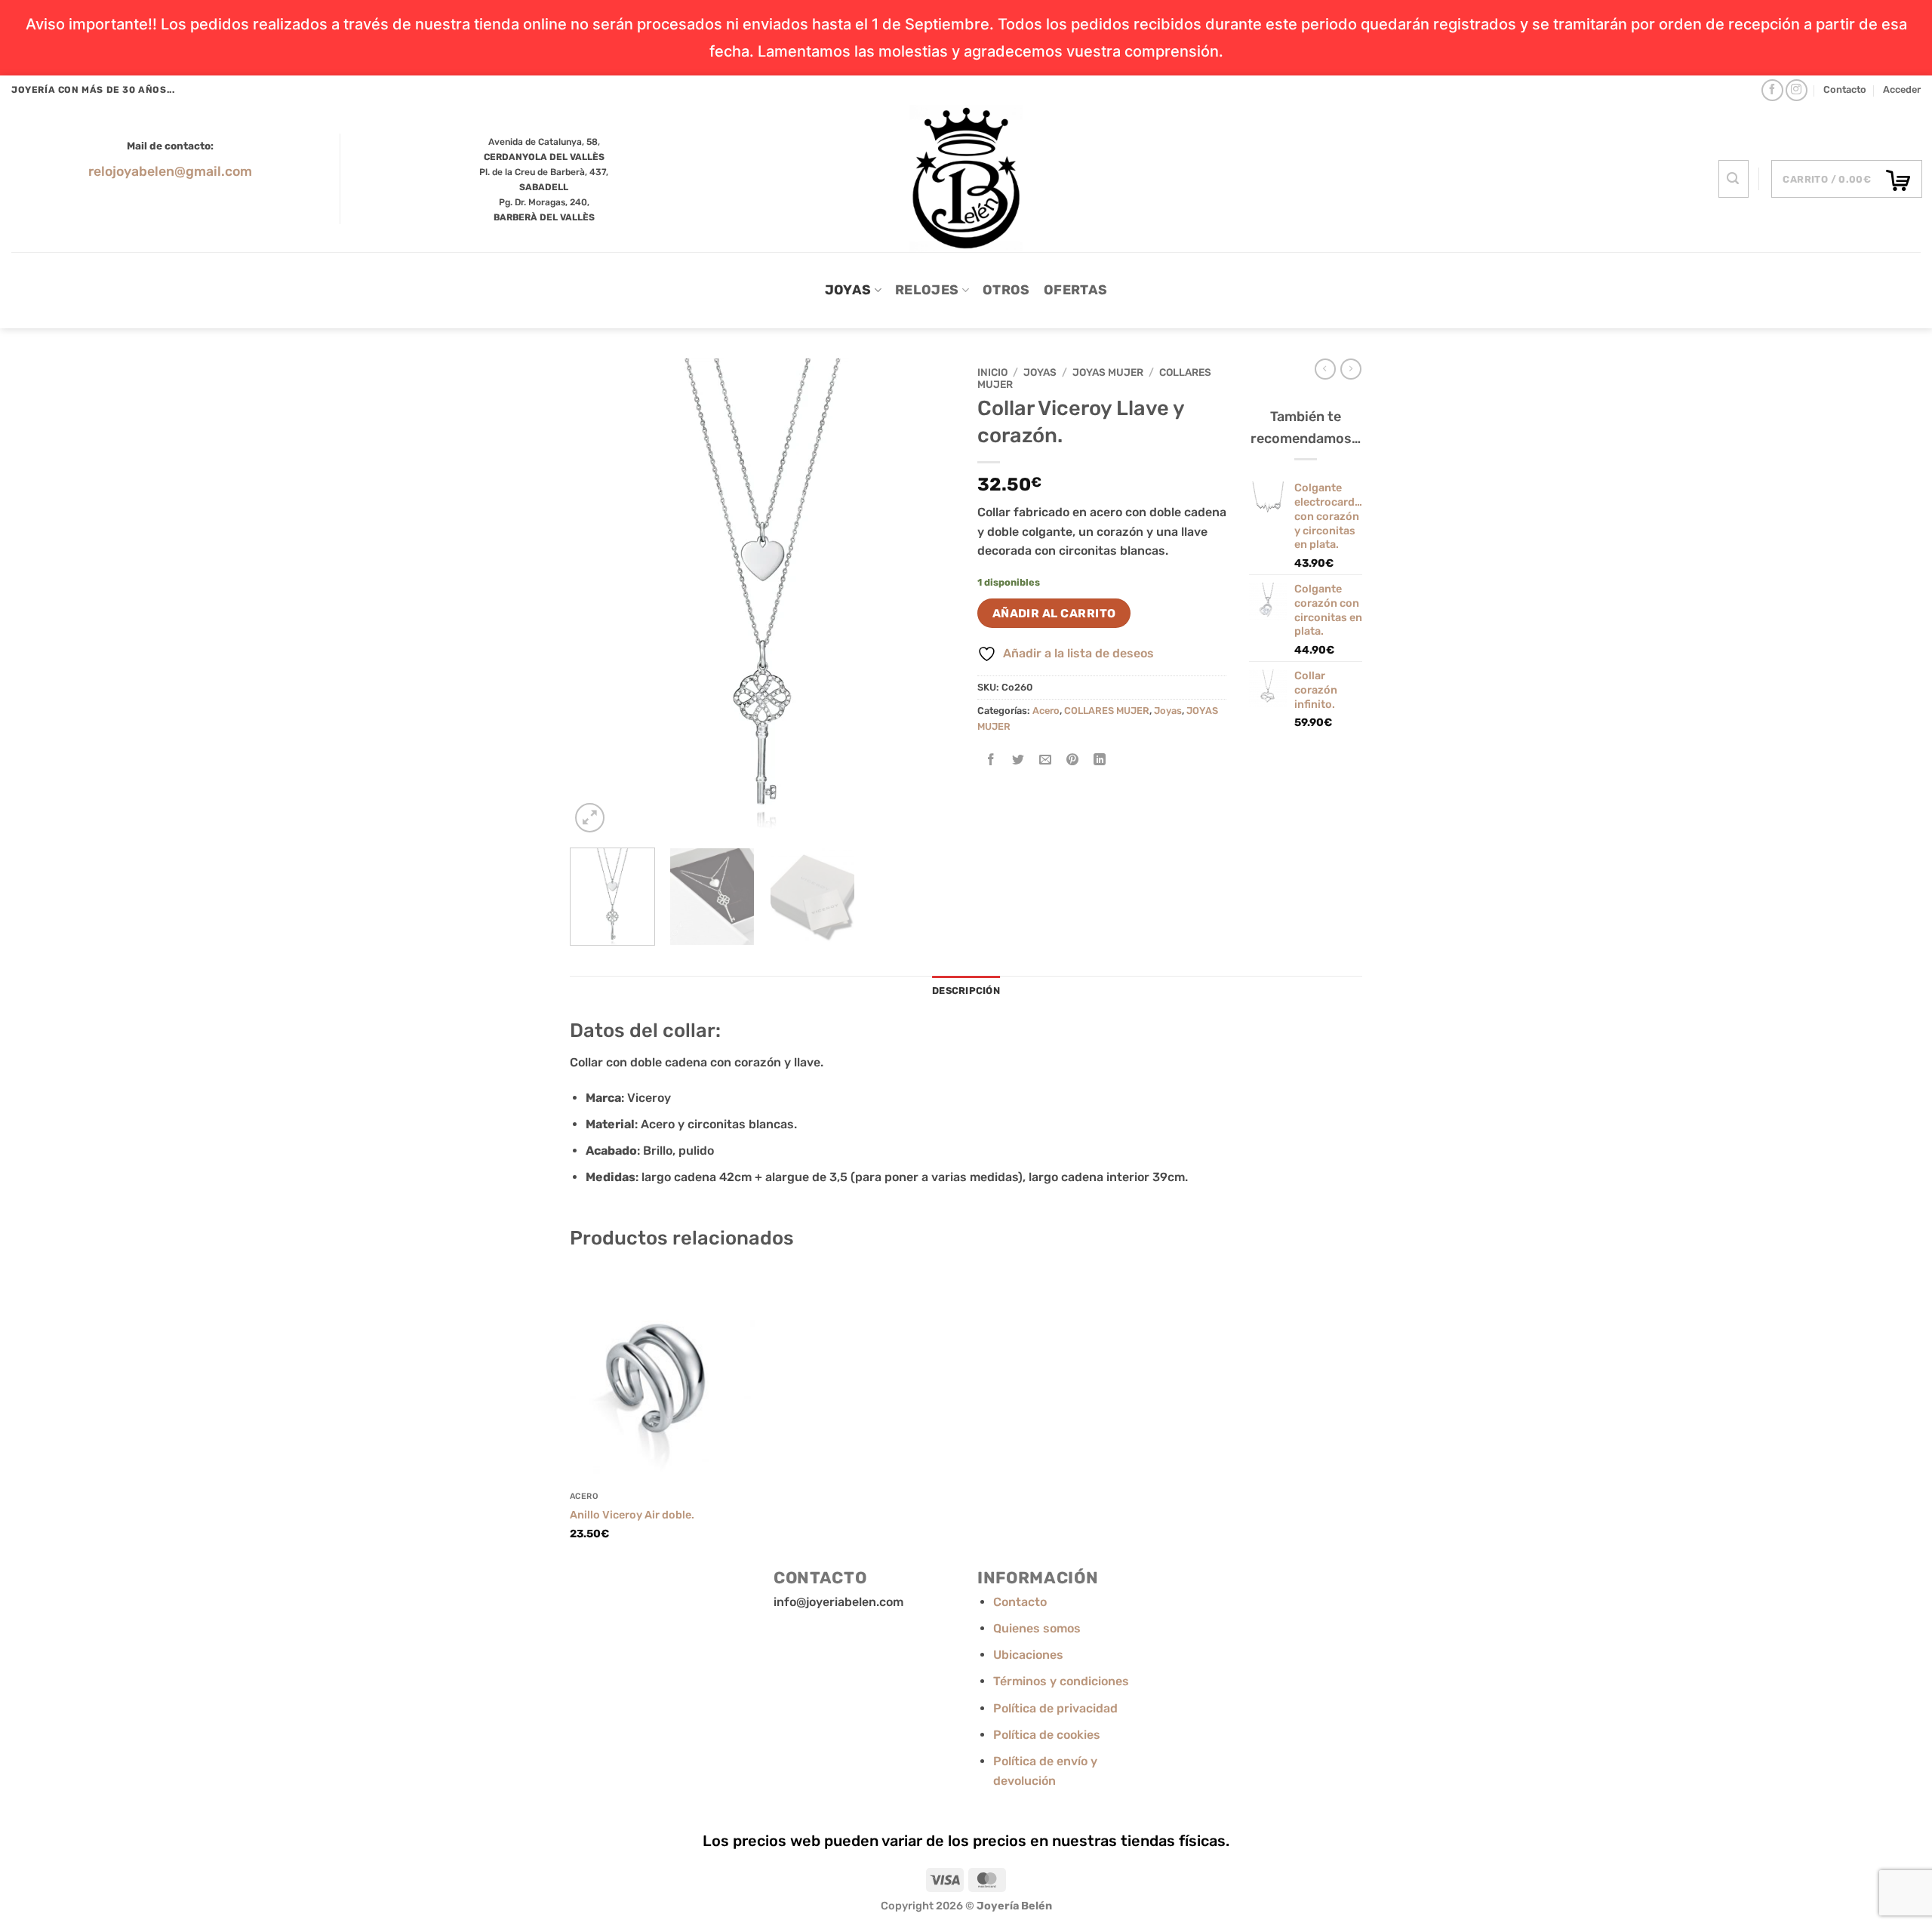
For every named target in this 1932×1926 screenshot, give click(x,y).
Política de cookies (1047, 1735)
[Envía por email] (1046, 760)
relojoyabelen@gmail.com (170, 171)
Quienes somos (1037, 1628)
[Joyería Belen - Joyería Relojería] (966, 178)
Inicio (992, 372)
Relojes (927, 290)
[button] (1902, 90)
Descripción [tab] (966, 991)
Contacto (1845, 89)
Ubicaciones (1028, 1655)
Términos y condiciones (1061, 1681)
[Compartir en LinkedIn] (1100, 760)
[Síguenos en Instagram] (1797, 90)
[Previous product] (1351, 369)
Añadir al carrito (1054, 613)
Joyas (848, 290)
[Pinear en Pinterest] (1073, 760)
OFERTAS (1075, 290)
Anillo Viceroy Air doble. (632, 1515)
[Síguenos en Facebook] (1772, 90)
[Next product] (1325, 369)
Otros (1006, 290)
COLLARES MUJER (1107, 711)
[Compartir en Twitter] (1018, 760)
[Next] (928, 597)
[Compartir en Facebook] (991, 760)
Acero (1046, 711)
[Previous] (596, 597)
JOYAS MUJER (1108, 372)
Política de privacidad (1055, 1708)
